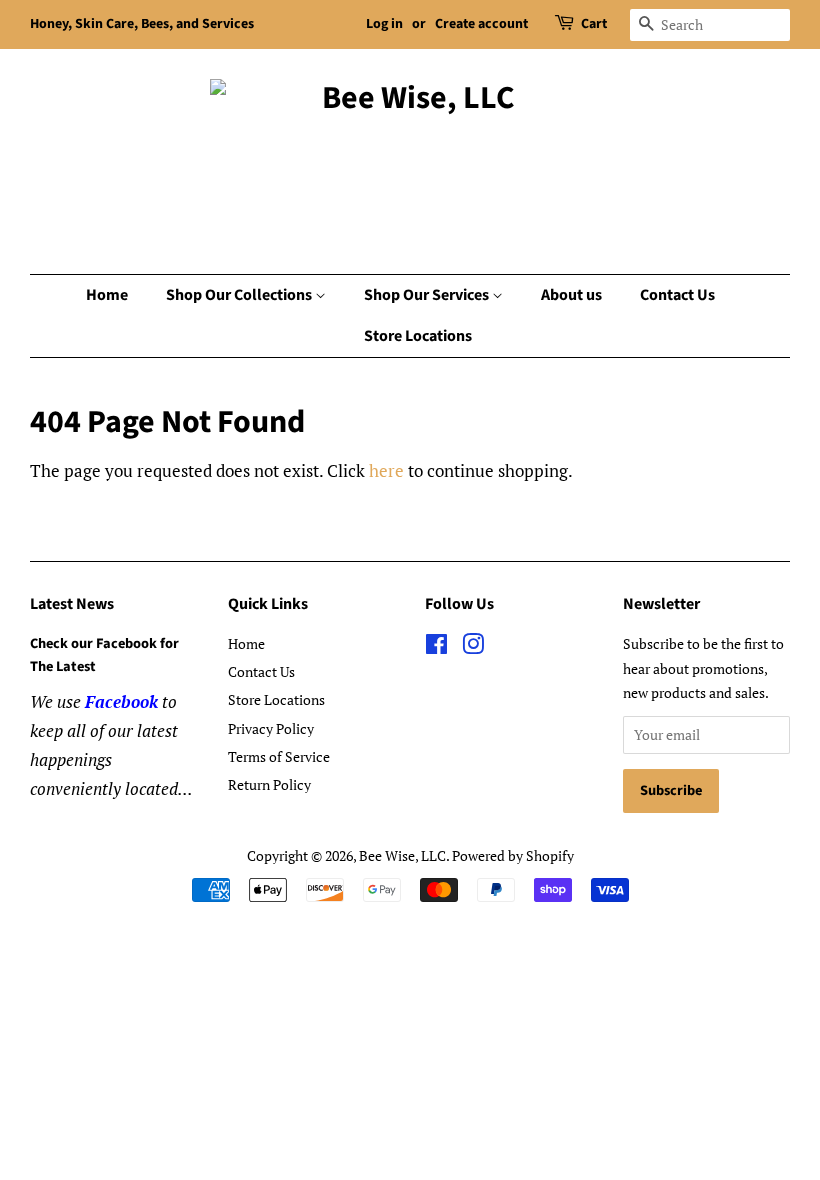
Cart (594, 24)
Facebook (121, 701)
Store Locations (418, 336)
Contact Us (677, 295)
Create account (481, 24)
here (386, 470)
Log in (384, 24)
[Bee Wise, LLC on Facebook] (436, 647)
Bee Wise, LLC (402, 855)
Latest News (72, 604)
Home (107, 295)
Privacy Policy (271, 728)
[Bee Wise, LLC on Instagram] (473, 647)
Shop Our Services (428, 295)
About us (571, 295)
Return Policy (269, 784)
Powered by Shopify (513, 855)
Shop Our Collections (240, 295)
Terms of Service (279, 756)
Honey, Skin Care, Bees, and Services (142, 24)
